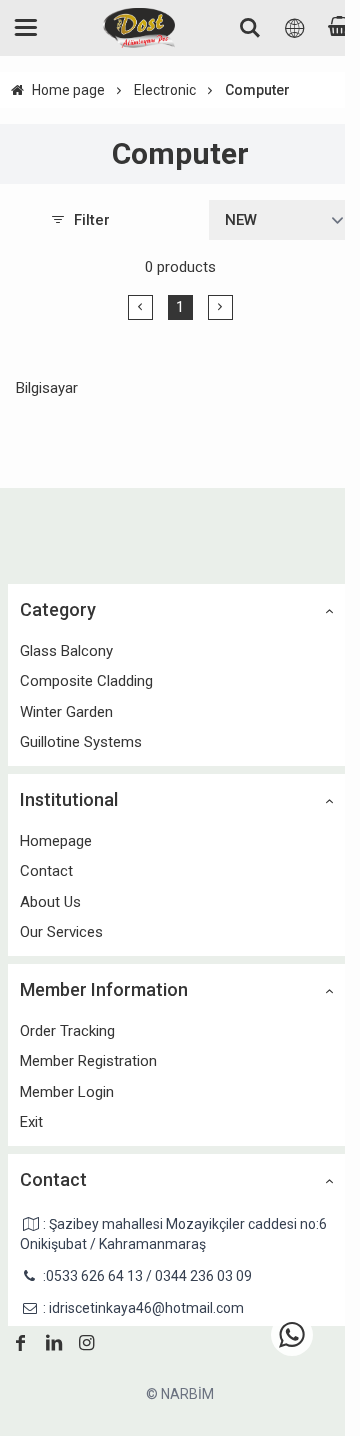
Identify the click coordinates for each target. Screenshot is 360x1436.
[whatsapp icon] (292, 1335)
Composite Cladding (86, 681)
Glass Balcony (66, 651)
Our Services (61, 932)
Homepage (56, 841)
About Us (50, 902)
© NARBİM (180, 1394)
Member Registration (88, 1061)
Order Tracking (67, 1031)
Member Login (67, 1092)
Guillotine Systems (81, 742)
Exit (31, 1122)
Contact (46, 871)
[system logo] (139, 28)
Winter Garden (66, 712)
